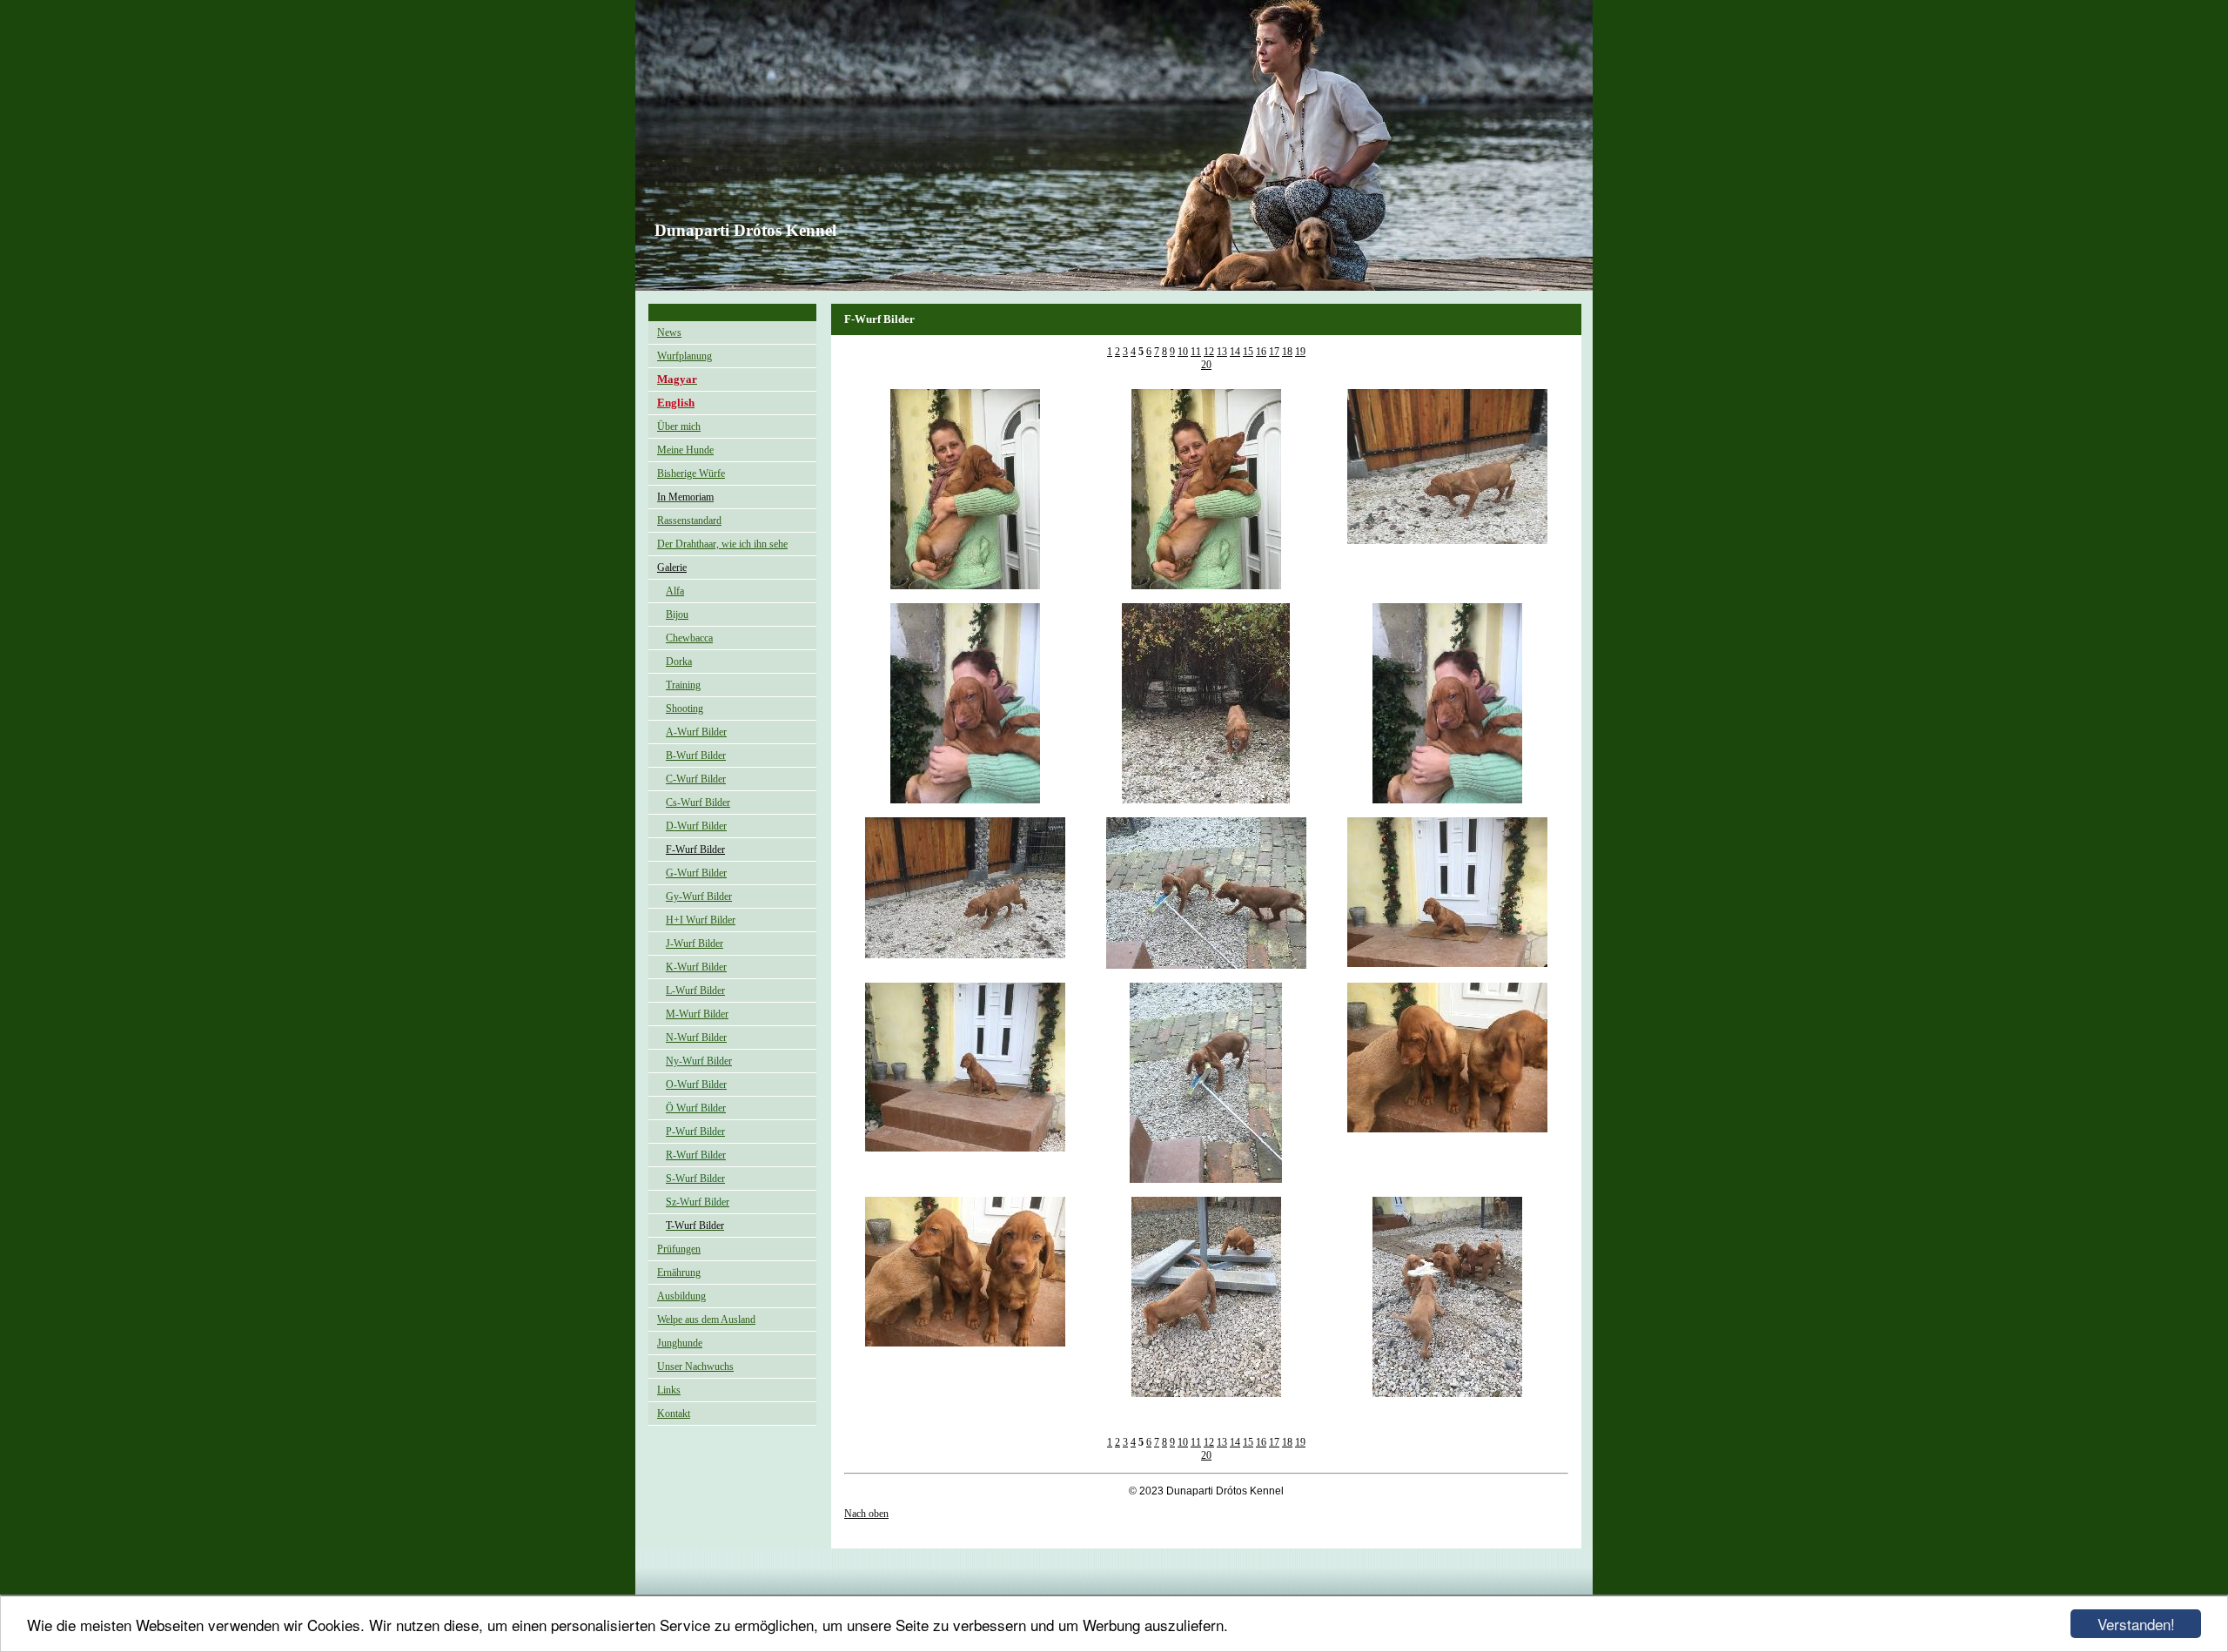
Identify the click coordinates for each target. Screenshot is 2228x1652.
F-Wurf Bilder (695, 850)
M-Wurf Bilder (697, 1014)
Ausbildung (681, 1296)
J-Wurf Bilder (695, 944)
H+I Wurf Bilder (701, 920)
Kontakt (674, 1414)
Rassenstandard (689, 520)
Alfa (675, 591)
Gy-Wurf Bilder (699, 897)
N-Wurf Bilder (696, 1038)
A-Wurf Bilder (696, 732)
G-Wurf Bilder (696, 873)
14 (1235, 352)
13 (1222, 352)
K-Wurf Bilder (696, 967)
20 (1206, 365)
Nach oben (866, 1514)
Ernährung (679, 1273)
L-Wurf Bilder (695, 991)
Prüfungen (679, 1249)
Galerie (672, 567)
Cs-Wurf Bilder (698, 802)
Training (683, 685)
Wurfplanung (685, 356)
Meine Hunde (685, 450)
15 (1248, 352)
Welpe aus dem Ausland (706, 1320)
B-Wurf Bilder (696, 755)
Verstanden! (2136, 1624)
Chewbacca (689, 638)
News (669, 332)
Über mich (679, 426)
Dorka (679, 661)
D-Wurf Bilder (696, 826)
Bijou (677, 614)
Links (669, 1390)
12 (1209, 352)
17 (1274, 352)
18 (1287, 352)
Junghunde (680, 1343)
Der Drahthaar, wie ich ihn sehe (722, 544)
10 (1183, 352)
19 (1300, 352)
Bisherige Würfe (691, 473)
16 (1261, 352)
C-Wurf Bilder (696, 779)
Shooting (685, 708)
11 (1196, 352)
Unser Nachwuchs (695, 1367)
